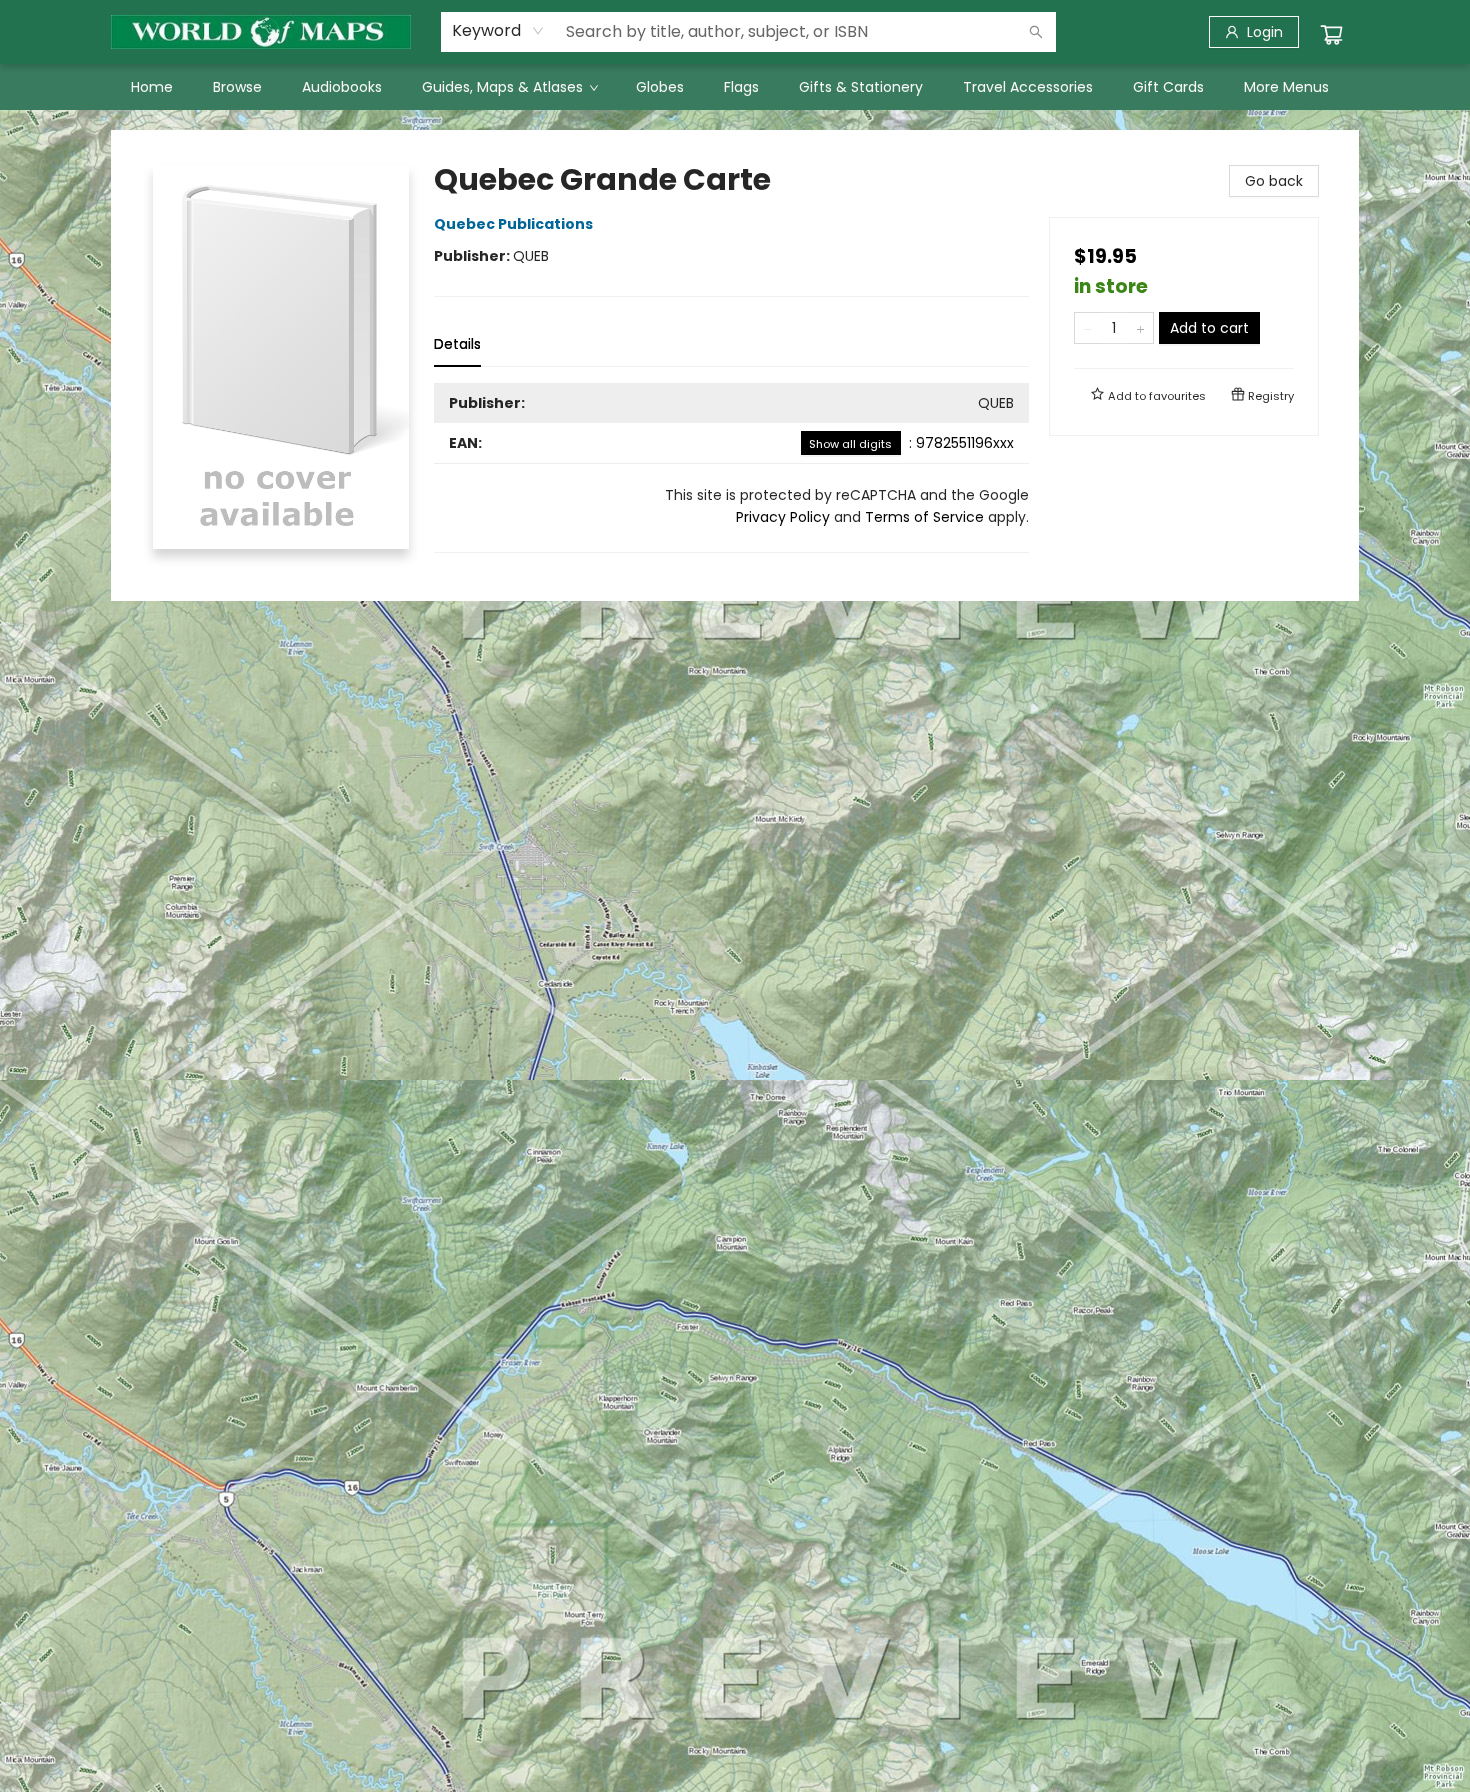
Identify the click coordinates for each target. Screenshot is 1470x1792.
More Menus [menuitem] (1286, 87)
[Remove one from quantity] (1087, 328)
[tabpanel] (731, 468)
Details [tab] (457, 344)
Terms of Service (924, 517)
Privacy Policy (783, 517)
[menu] (735, 87)
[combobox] (498, 31)
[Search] (1036, 32)
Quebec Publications (513, 224)
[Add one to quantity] (1140, 328)
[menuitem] (152, 87)
